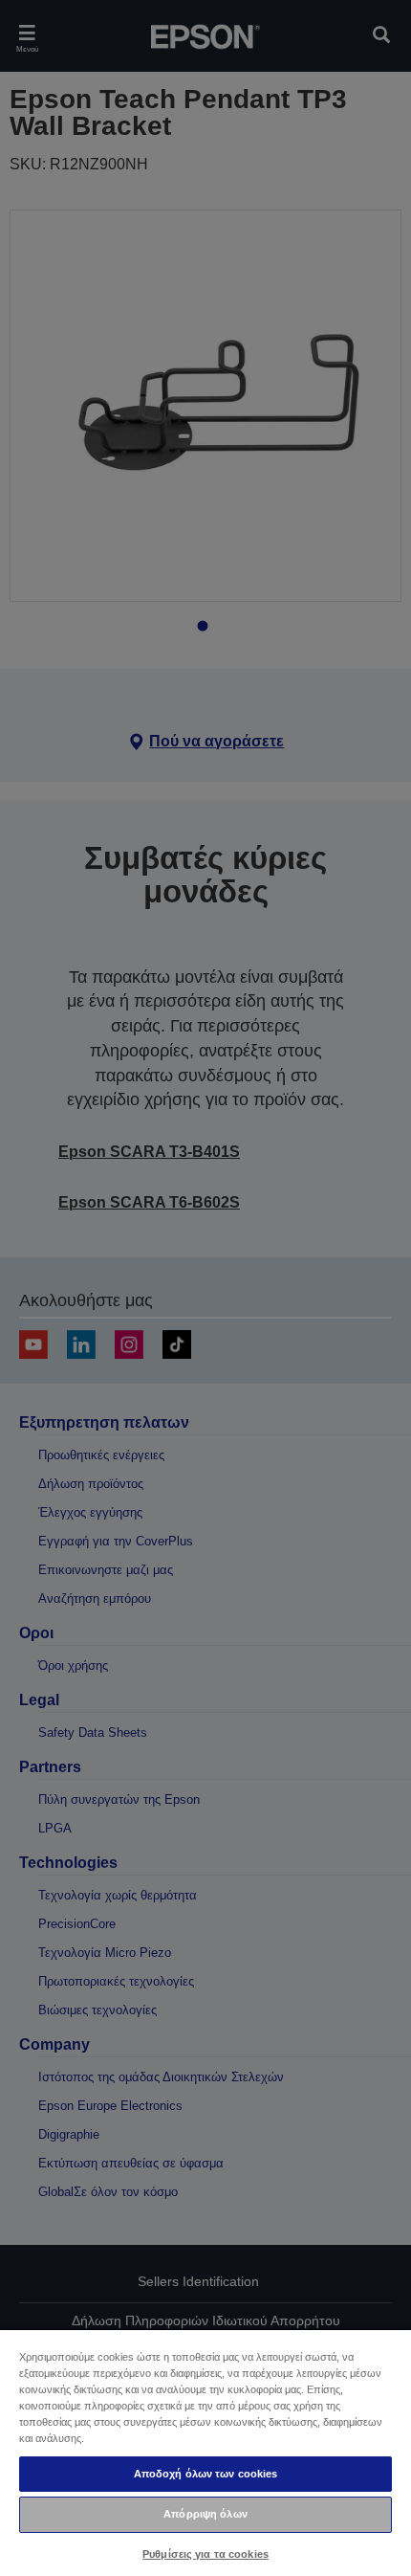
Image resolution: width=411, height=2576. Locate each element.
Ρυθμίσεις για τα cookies (205, 2554)
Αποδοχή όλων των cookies (206, 2474)
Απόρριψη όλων (205, 2514)
